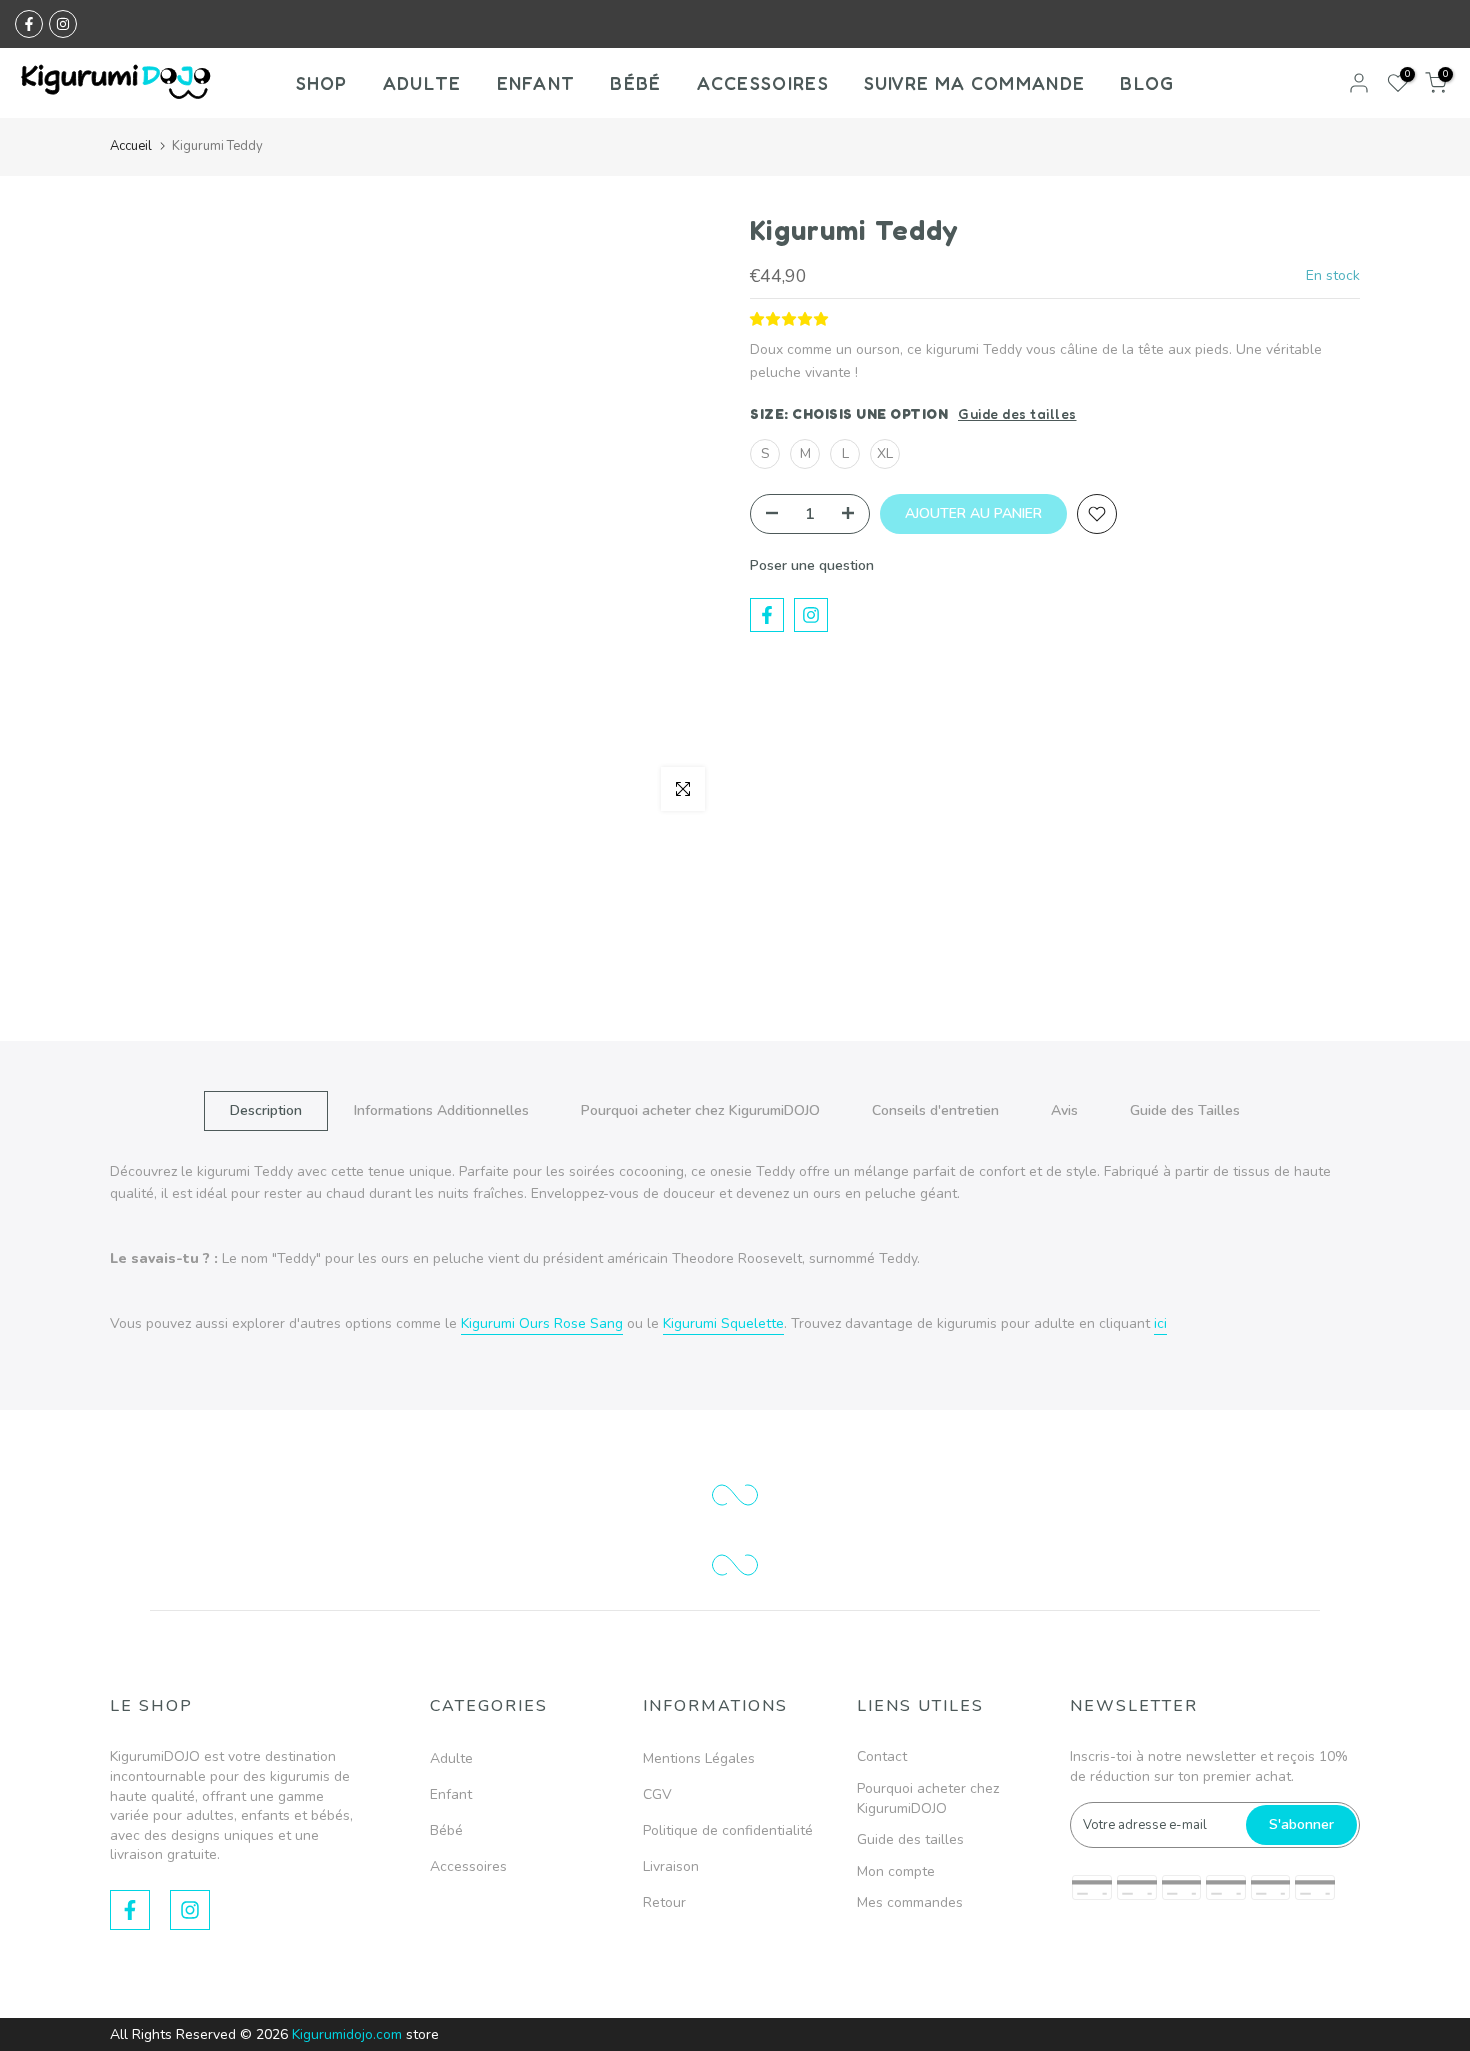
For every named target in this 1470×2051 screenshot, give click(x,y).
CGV (657, 1794)
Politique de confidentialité (728, 1830)
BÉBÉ (635, 83)
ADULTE (422, 83)
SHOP (322, 83)
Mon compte (896, 1871)
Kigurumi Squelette (723, 1323)
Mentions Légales (699, 1758)
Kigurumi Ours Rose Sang (542, 1323)
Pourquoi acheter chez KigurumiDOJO (700, 1110)
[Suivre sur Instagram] (63, 24)
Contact (882, 1756)
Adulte (451, 1758)
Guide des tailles (1017, 413)
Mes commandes (910, 1902)
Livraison (671, 1866)
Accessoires (468, 1866)
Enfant (451, 1794)
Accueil (131, 146)
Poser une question (812, 565)
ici (1160, 1323)
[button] (792, 319)
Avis (1064, 1110)
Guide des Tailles (1185, 1110)
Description (266, 1110)
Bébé (446, 1830)
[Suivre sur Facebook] (29, 24)
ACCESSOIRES (763, 83)
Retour (664, 1902)
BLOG (1147, 83)
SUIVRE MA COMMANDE (974, 83)
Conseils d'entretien (935, 1110)
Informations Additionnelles (441, 1110)
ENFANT (536, 83)
